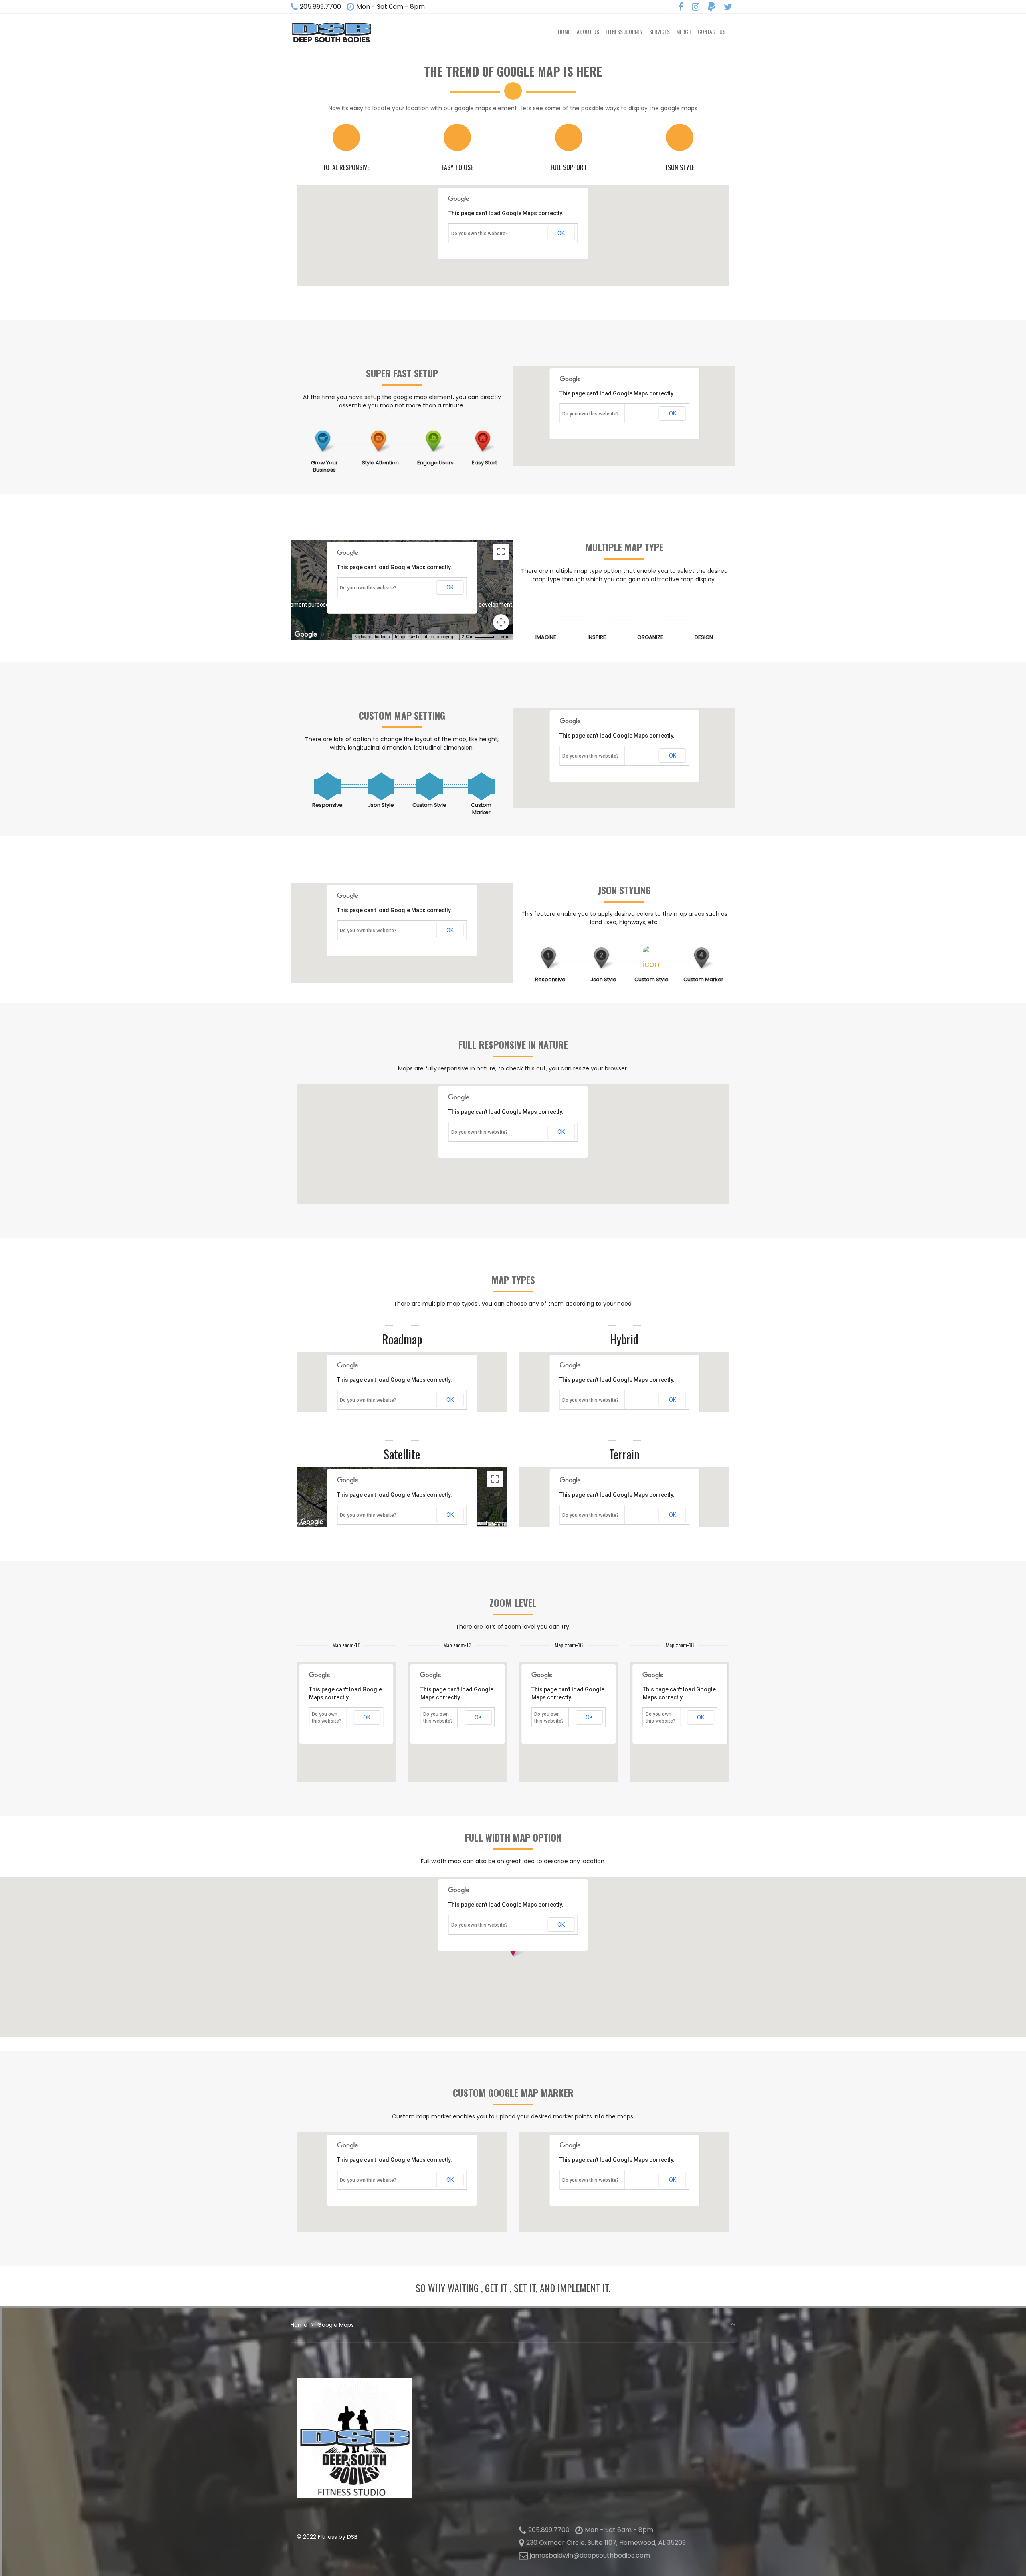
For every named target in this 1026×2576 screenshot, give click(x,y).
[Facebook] (681, 7)
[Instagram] (696, 7)
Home (299, 2325)
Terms (505, 637)
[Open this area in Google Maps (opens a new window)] (306, 635)
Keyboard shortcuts (372, 637)
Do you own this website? (480, 234)
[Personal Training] (331, 32)
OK (561, 233)
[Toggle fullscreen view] (501, 552)
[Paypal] (711, 7)
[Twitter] (728, 7)
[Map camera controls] (501, 622)
